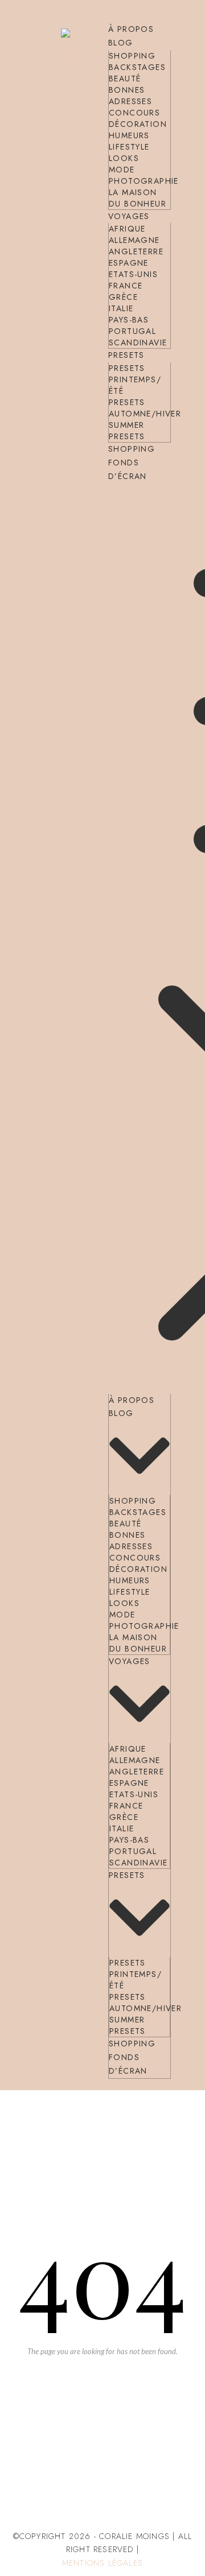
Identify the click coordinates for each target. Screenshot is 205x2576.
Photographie (144, 181)
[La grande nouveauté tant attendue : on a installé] (102, 2479)
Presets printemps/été (135, 379)
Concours (134, 113)
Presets (126, 355)
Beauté (125, 79)
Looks (124, 158)
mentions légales (102, 2563)
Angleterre (136, 251)
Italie (121, 308)
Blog (121, 43)
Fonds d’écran (128, 469)
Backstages (137, 67)
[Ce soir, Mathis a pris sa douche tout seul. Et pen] (167, 2479)
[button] (140, 939)
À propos (131, 29)
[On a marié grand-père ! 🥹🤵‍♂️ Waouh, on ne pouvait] (167, 2415)
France (126, 286)
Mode (122, 170)
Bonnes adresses (130, 96)
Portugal (132, 331)
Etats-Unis (133, 274)
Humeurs (129, 135)
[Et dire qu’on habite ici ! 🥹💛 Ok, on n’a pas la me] (102, 2415)
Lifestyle (129, 147)
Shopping (132, 56)
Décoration (138, 124)
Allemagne (134, 240)
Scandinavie (138, 342)
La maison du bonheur (138, 198)
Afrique (127, 229)
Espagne (129, 263)
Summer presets (127, 431)
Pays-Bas (129, 320)
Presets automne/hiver (145, 408)
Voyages (129, 216)
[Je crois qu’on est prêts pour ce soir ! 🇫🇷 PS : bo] (38, 2479)
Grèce (123, 297)
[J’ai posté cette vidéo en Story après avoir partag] (38, 2415)
